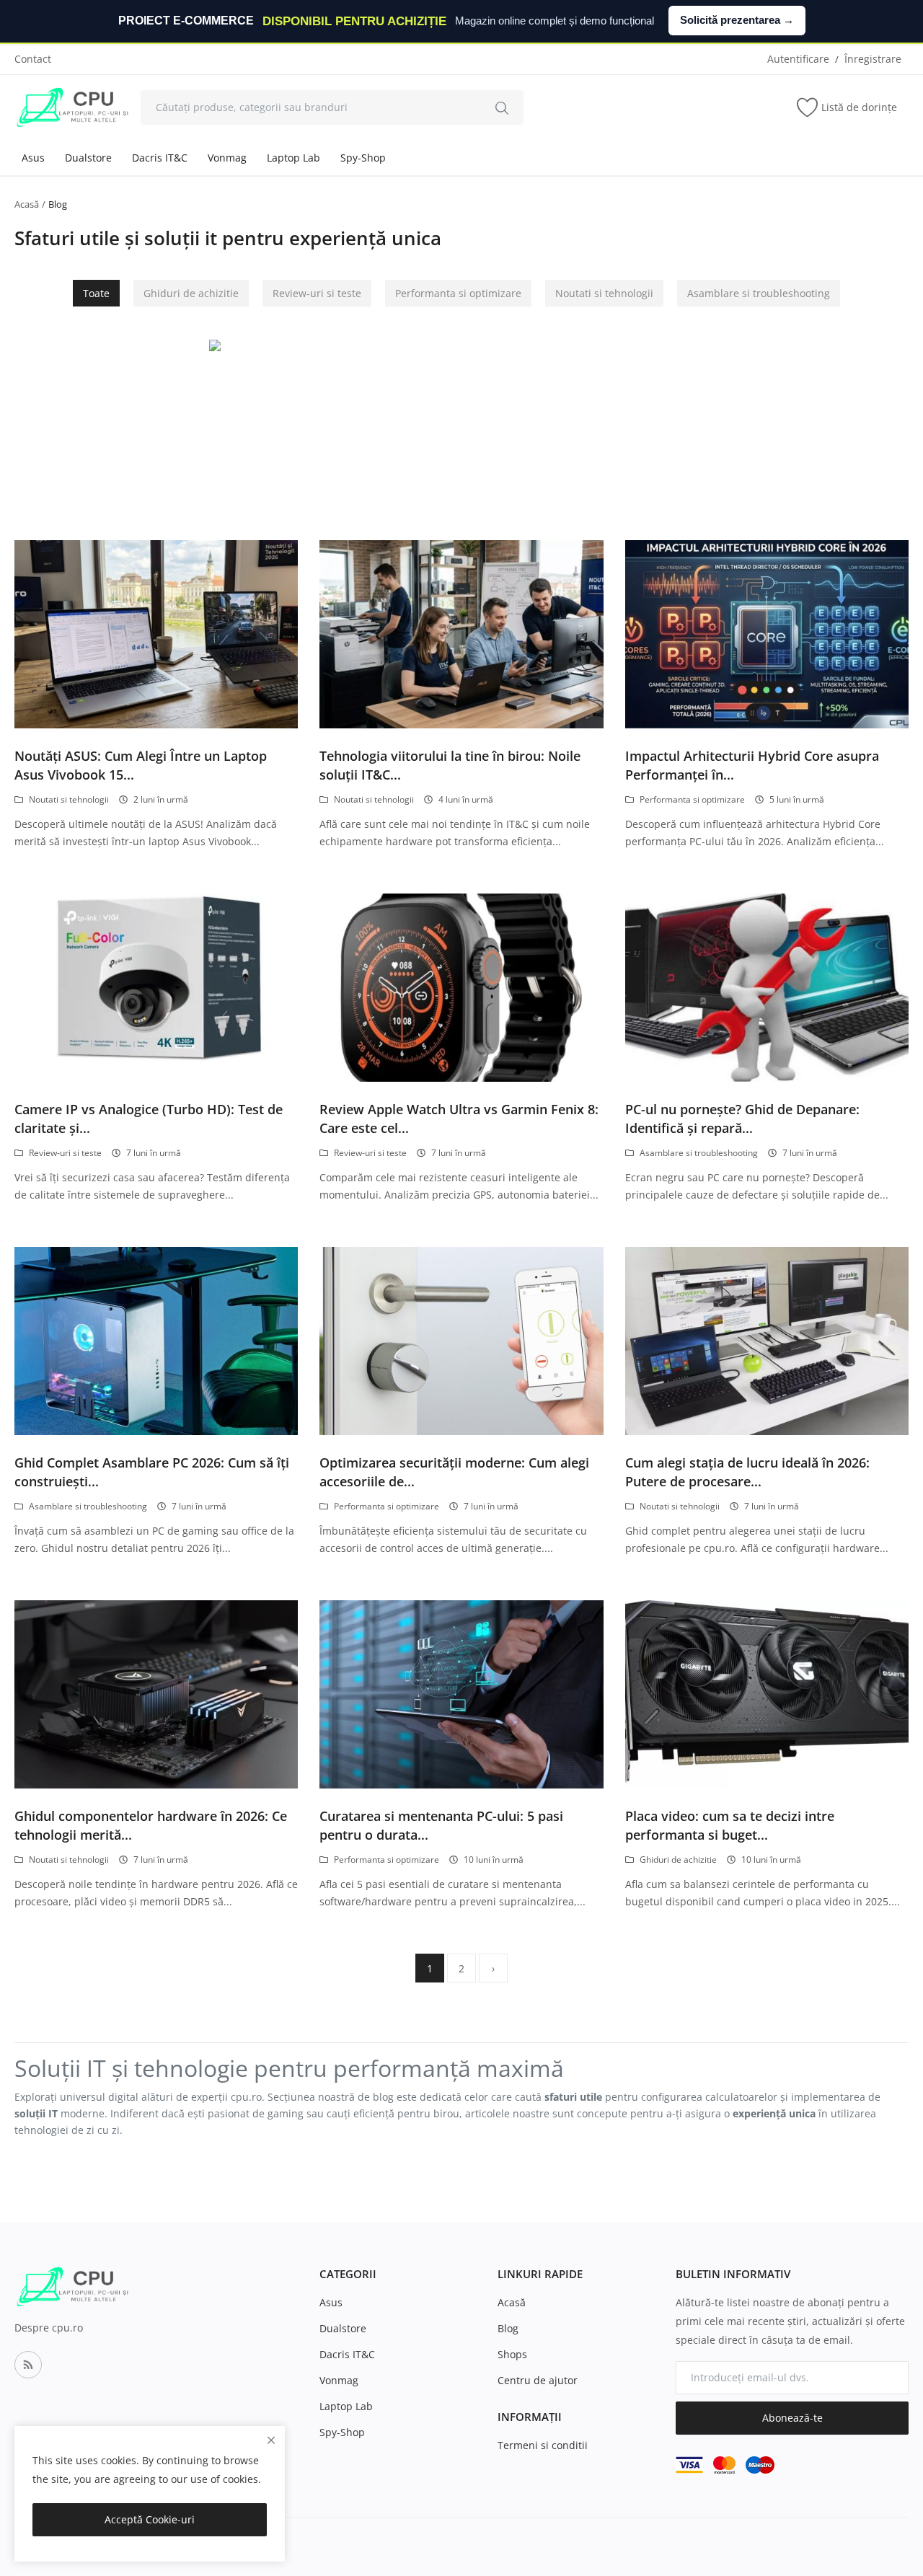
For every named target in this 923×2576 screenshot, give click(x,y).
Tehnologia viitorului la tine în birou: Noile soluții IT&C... (450, 765)
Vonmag (227, 158)
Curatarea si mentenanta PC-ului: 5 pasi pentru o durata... (441, 1825)
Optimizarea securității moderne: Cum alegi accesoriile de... (454, 1472)
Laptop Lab (293, 158)
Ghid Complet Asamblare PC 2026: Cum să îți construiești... (152, 1472)
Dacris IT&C (160, 158)
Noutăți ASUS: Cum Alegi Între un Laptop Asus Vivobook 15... (141, 765)
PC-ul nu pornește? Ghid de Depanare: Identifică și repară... (742, 1119)
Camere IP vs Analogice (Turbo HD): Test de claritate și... (149, 1119)
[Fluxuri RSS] (28, 2365)
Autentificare (798, 59)
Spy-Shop (363, 158)
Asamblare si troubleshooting (759, 293)
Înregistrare (873, 59)
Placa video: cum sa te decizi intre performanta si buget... (730, 1825)
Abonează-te (792, 2418)
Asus (33, 158)
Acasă (27, 204)
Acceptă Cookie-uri (150, 2519)
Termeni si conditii (543, 2445)
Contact (33, 59)
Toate (96, 293)
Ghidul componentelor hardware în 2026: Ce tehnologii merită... (151, 1825)
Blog (508, 2328)
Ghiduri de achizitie (191, 293)
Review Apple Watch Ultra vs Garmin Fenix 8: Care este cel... (459, 1119)
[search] (502, 107)
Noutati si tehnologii (604, 293)
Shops (512, 2354)
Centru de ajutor (538, 2380)
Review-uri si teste (317, 293)
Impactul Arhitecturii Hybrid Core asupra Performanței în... (752, 765)
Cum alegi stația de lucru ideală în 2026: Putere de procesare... (747, 1472)
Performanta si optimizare (458, 293)
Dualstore (88, 158)
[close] (271, 2440)
